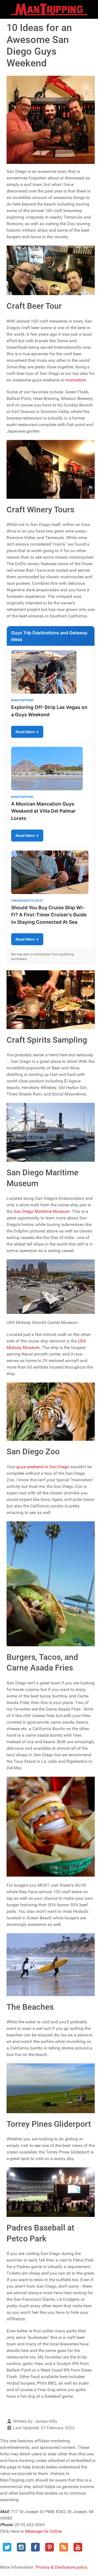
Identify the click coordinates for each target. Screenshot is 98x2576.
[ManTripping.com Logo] (49, 9)
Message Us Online (43, 2531)
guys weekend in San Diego (43, 1467)
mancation (76, 380)
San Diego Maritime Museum (42, 1211)
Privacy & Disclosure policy (61, 2567)
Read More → (27, 732)
